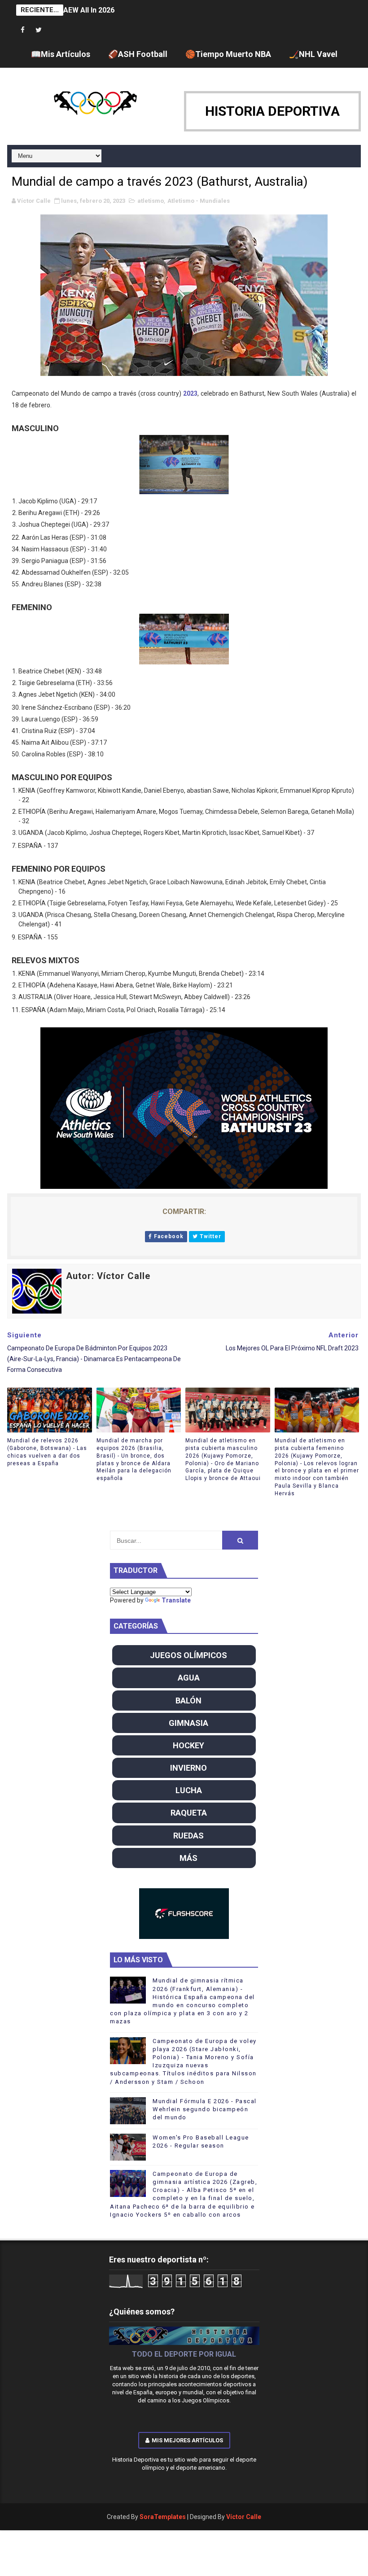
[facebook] (23, 30)
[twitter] (39, 30)
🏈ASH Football (138, 54)
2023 (190, 393)
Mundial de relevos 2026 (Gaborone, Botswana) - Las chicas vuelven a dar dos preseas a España (47, 1452)
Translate (176, 1600)
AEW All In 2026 (89, 10)
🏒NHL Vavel (313, 54)
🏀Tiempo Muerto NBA (228, 54)
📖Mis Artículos (61, 54)
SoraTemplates (163, 2517)
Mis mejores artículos (187, 2440)
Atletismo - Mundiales (199, 201)
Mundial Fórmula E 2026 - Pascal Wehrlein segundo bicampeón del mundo (205, 2109)
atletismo (151, 201)
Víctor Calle (244, 2517)
